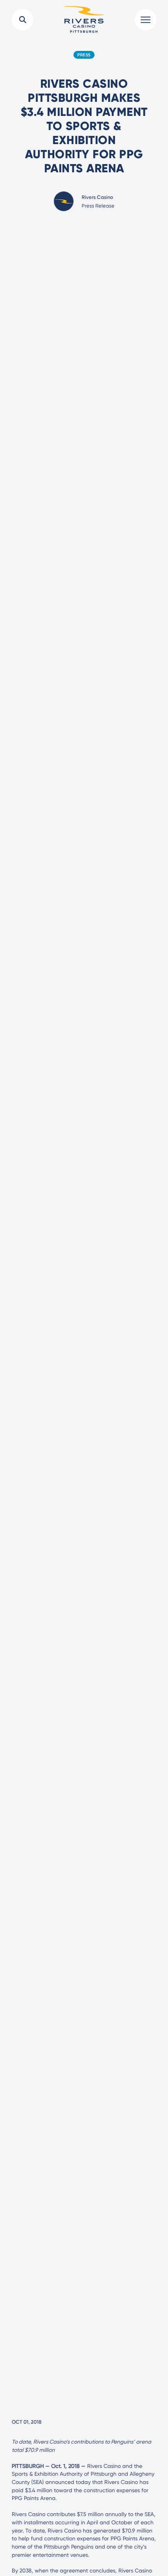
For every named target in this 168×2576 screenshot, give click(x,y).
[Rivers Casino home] (84, 20)
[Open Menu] (146, 20)
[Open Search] (22, 20)
